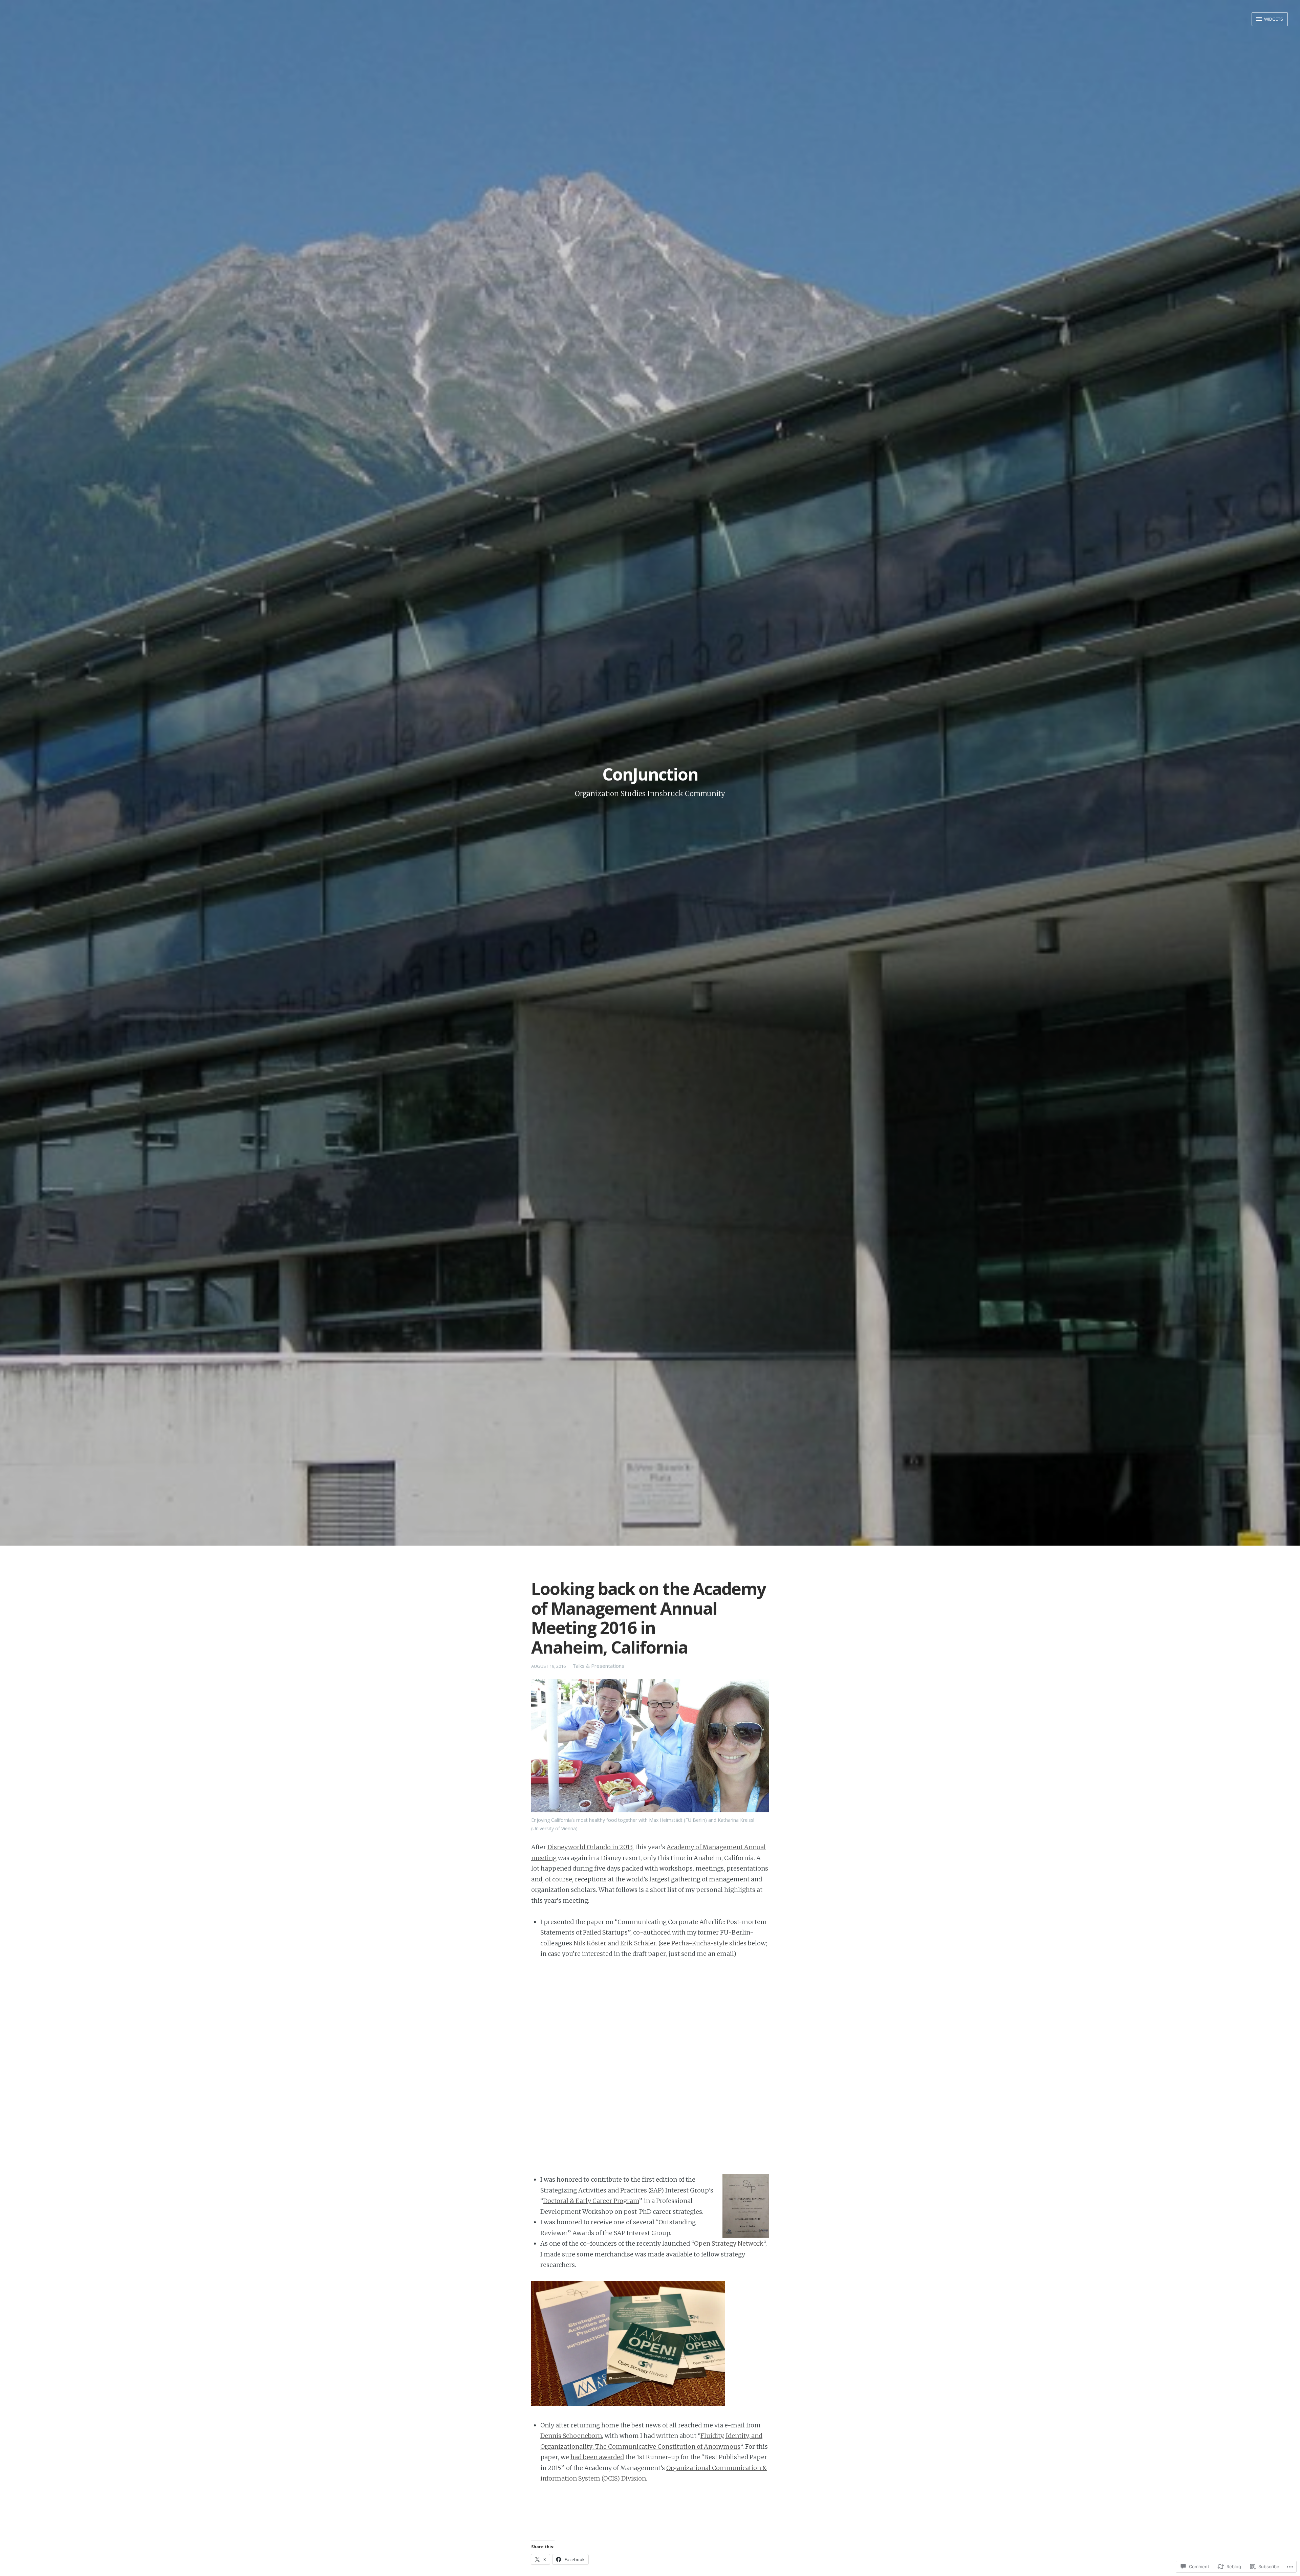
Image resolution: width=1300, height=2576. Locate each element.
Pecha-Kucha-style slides (709, 1943)
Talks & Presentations (598, 1666)
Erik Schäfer (638, 1943)
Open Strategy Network (729, 2243)
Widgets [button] (1273, 19)
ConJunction (650, 774)
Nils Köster (590, 1943)
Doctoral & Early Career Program (591, 2201)
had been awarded (597, 2457)
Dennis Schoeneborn (571, 2436)
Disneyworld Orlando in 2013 (590, 1847)
